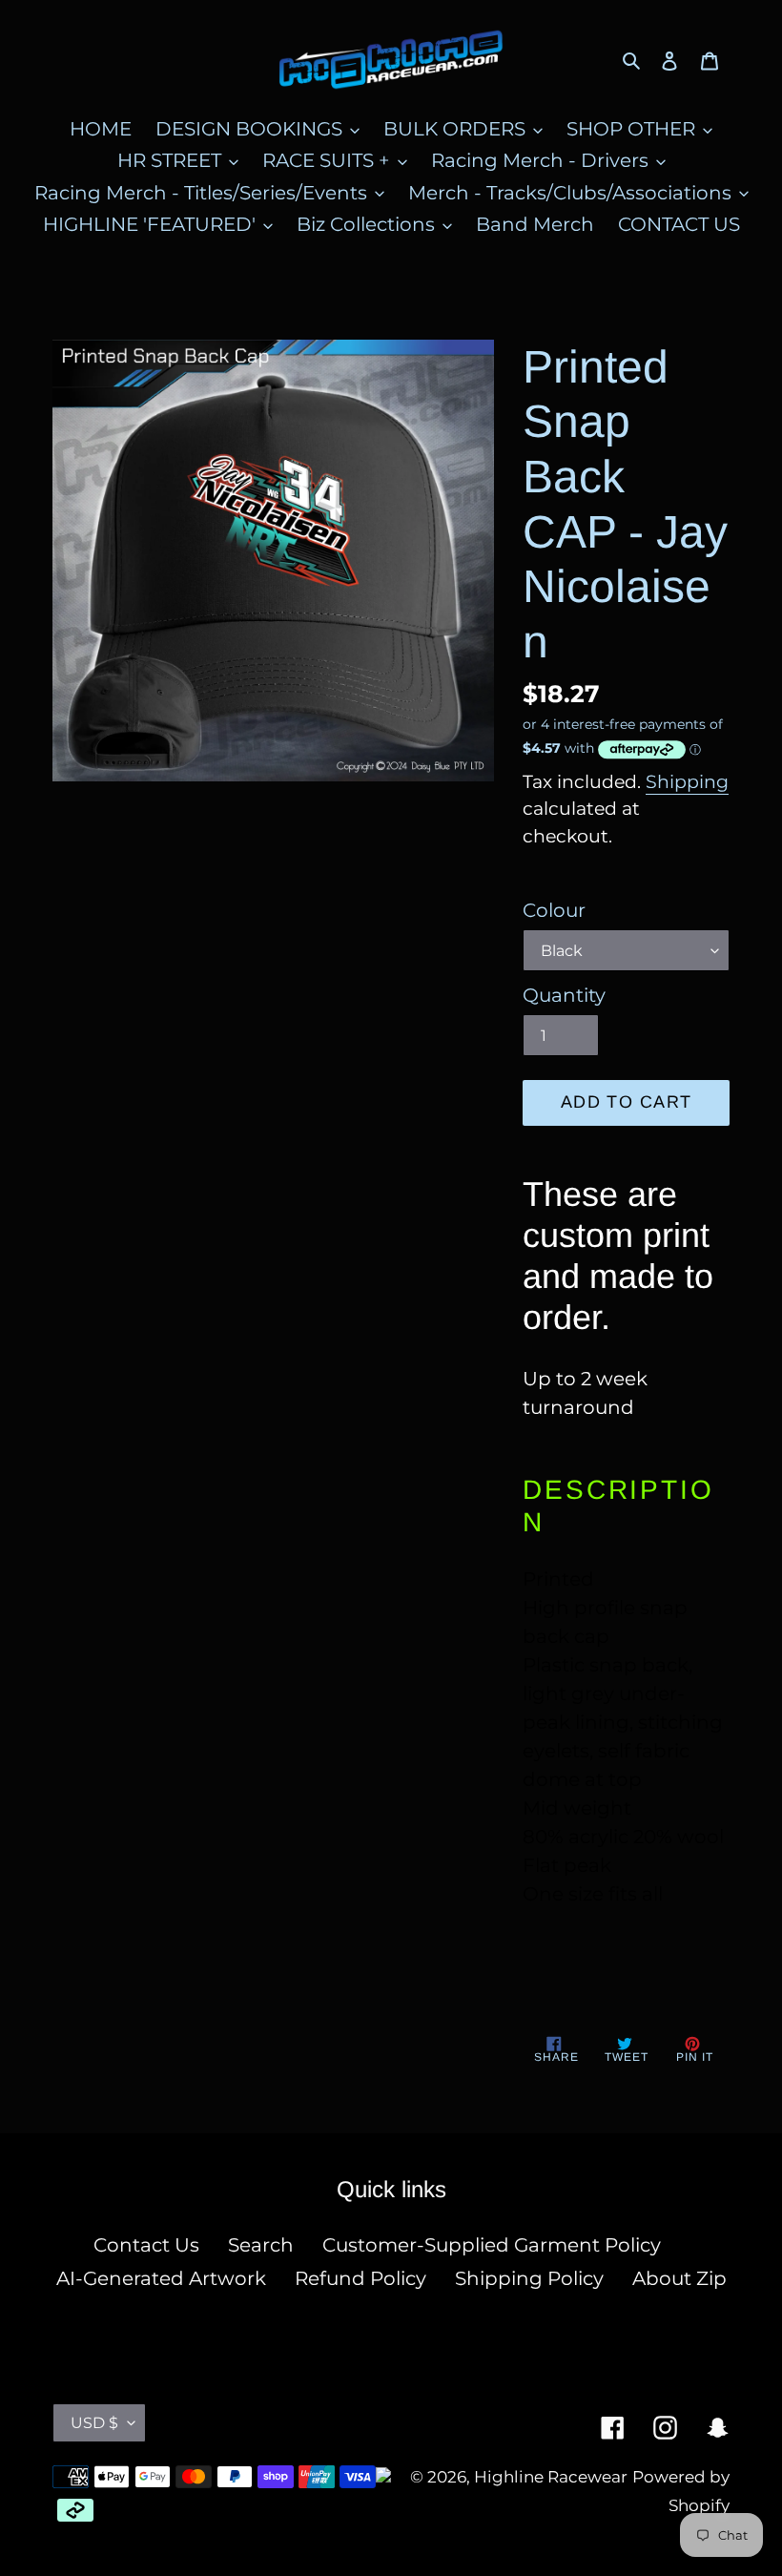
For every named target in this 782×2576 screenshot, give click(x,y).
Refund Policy (360, 2278)
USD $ (94, 2423)
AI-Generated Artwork (161, 2278)
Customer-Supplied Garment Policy (492, 2245)
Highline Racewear (551, 2477)
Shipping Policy (529, 2278)
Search (261, 2245)
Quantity (564, 995)
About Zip (679, 2278)
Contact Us (146, 2245)
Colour (554, 910)
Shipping (687, 782)
